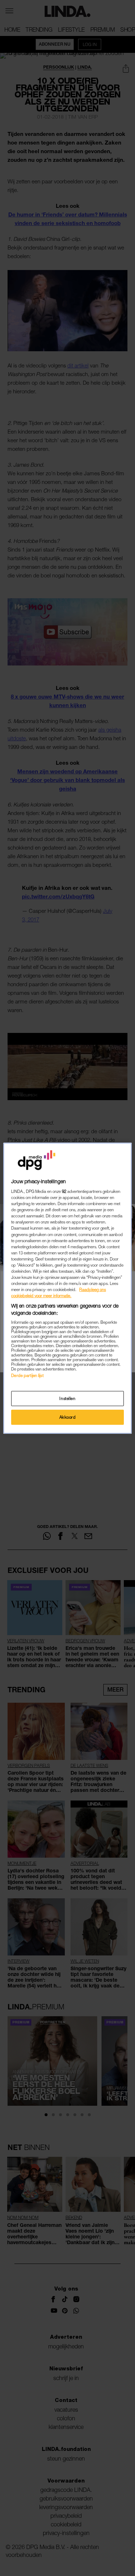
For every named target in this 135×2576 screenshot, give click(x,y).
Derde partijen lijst (27, 1375)
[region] (67, 1288)
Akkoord (68, 1417)
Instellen (67, 1398)
